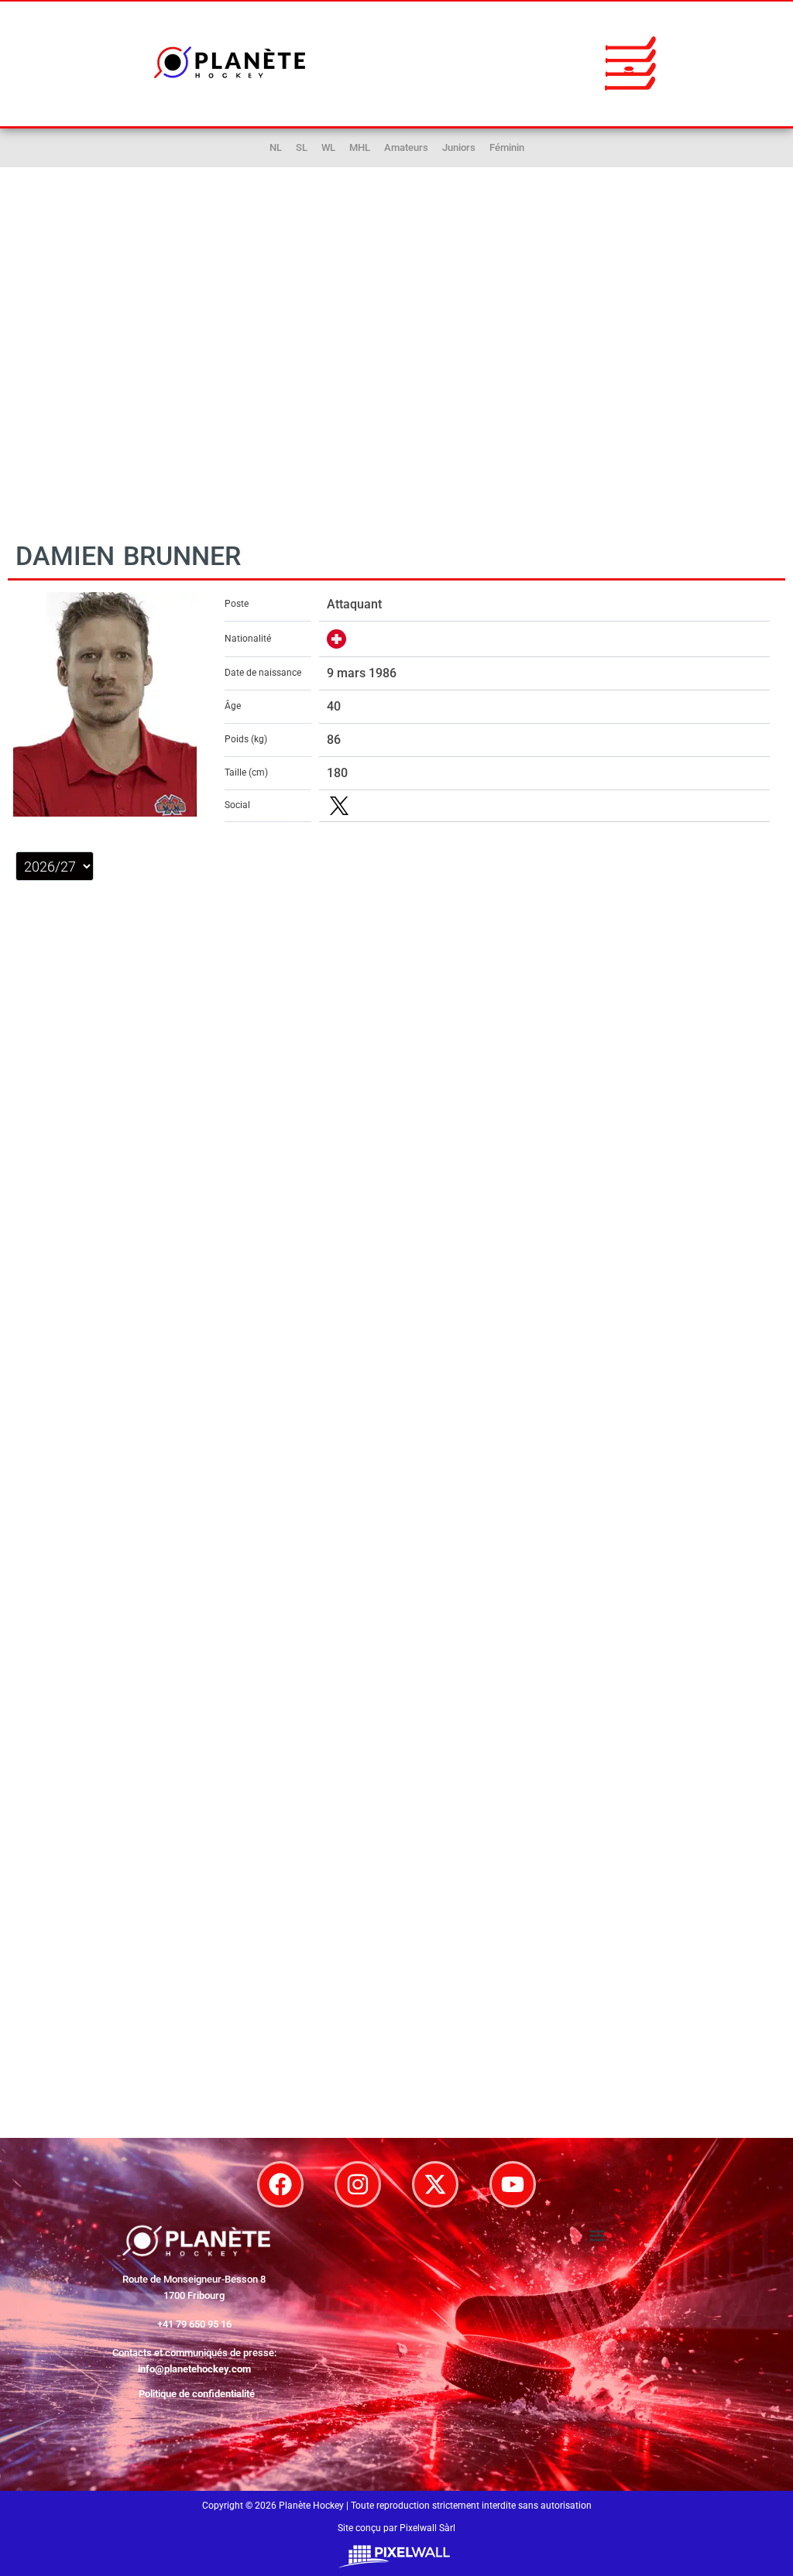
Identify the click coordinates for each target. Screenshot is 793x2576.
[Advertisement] (396, 371)
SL (302, 147)
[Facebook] (280, 2184)
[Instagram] (358, 2184)
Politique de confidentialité (197, 2394)
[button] (630, 63)
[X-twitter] (435, 2184)
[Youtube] (513, 2184)
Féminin (507, 147)
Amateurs (406, 147)
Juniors (459, 147)
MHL (360, 147)
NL (276, 147)
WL (328, 147)
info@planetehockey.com (194, 2369)
